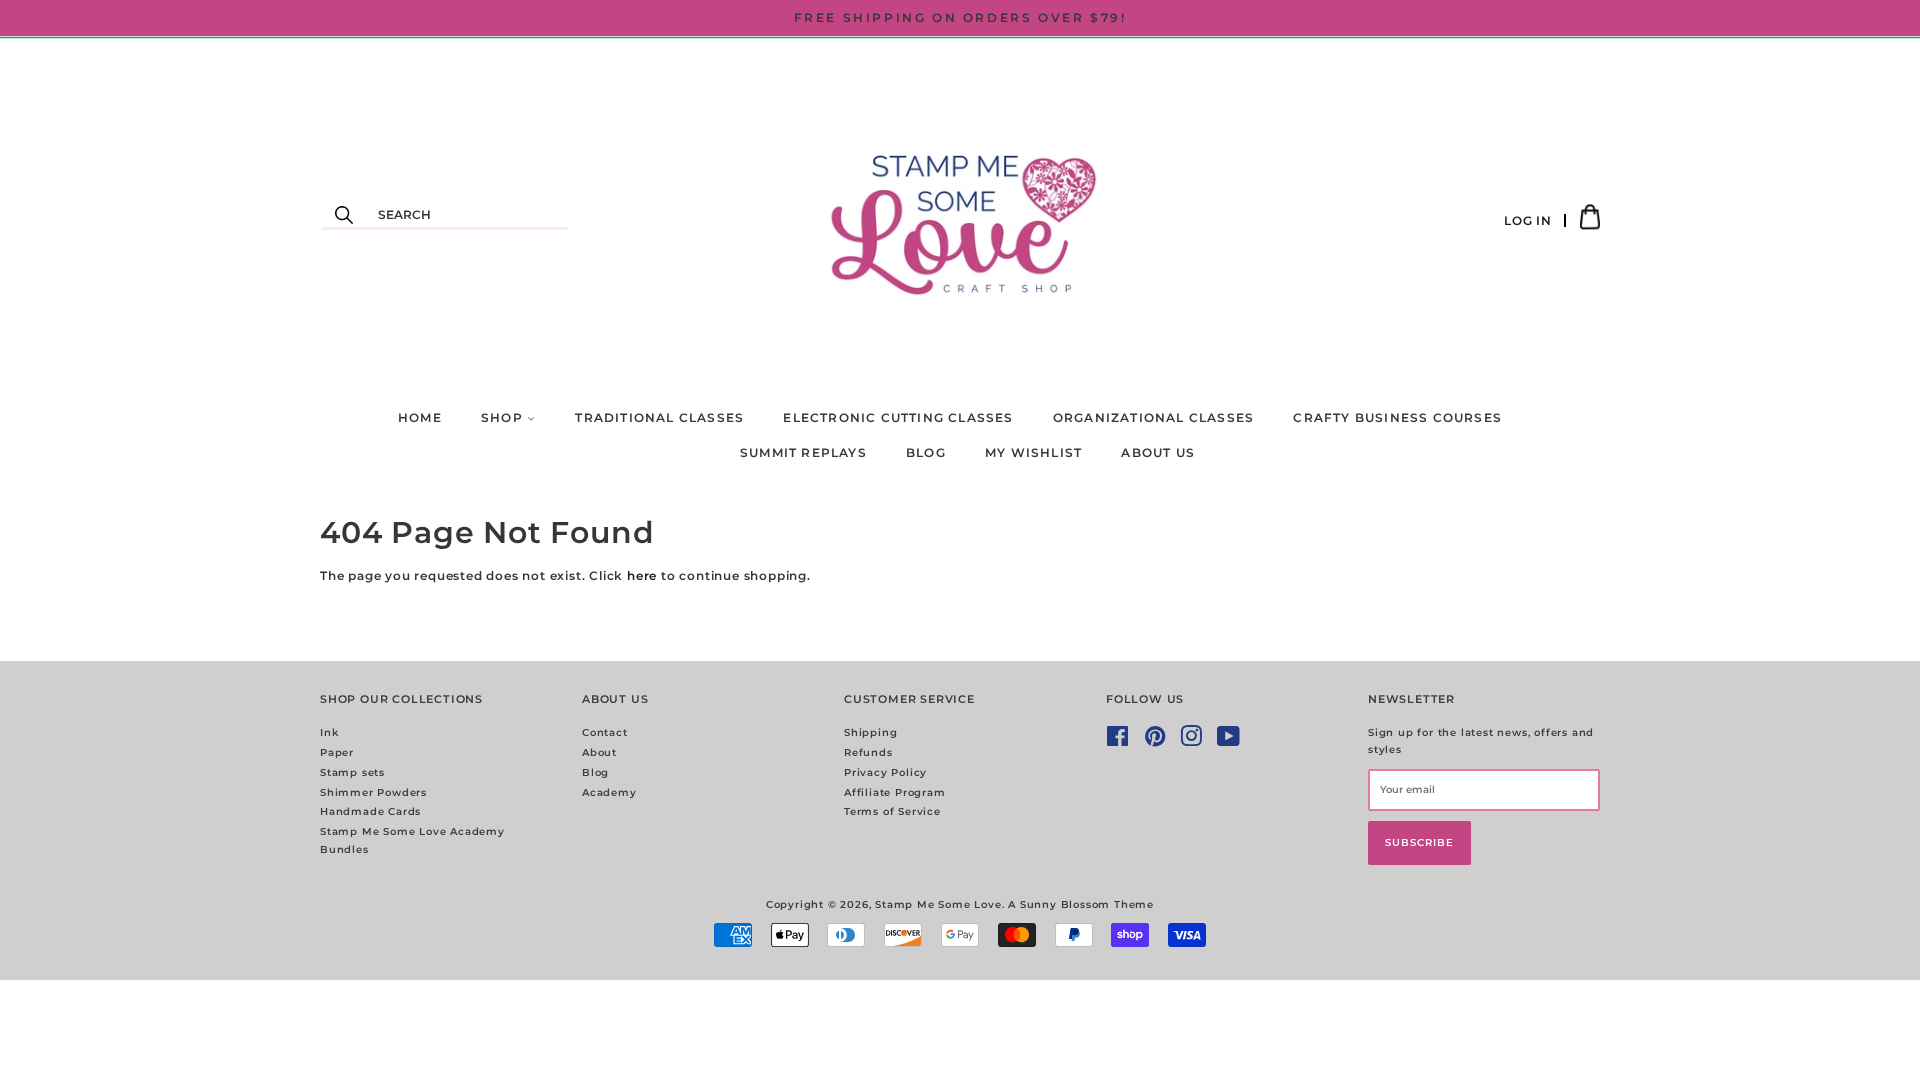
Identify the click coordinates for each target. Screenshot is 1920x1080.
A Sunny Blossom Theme (1081, 904)
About (599, 752)
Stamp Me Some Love (938, 904)
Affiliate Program (895, 792)
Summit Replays (803, 452)
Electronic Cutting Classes (898, 417)
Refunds (868, 752)
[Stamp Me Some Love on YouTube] (1229, 741)
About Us (1158, 452)
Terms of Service (892, 811)
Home (420, 417)
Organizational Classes (1153, 417)
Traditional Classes (659, 417)
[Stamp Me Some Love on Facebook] (1118, 741)
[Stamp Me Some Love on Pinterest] (1155, 741)
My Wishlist (1033, 452)
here (642, 575)
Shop (504, 417)
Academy (609, 792)
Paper (337, 752)
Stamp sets (352, 772)
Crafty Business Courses (1397, 417)
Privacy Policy (885, 772)
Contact (605, 732)
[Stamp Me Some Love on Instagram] (1191, 741)
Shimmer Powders (373, 792)
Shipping (870, 732)
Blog (926, 452)
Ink (329, 732)
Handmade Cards (370, 811)
